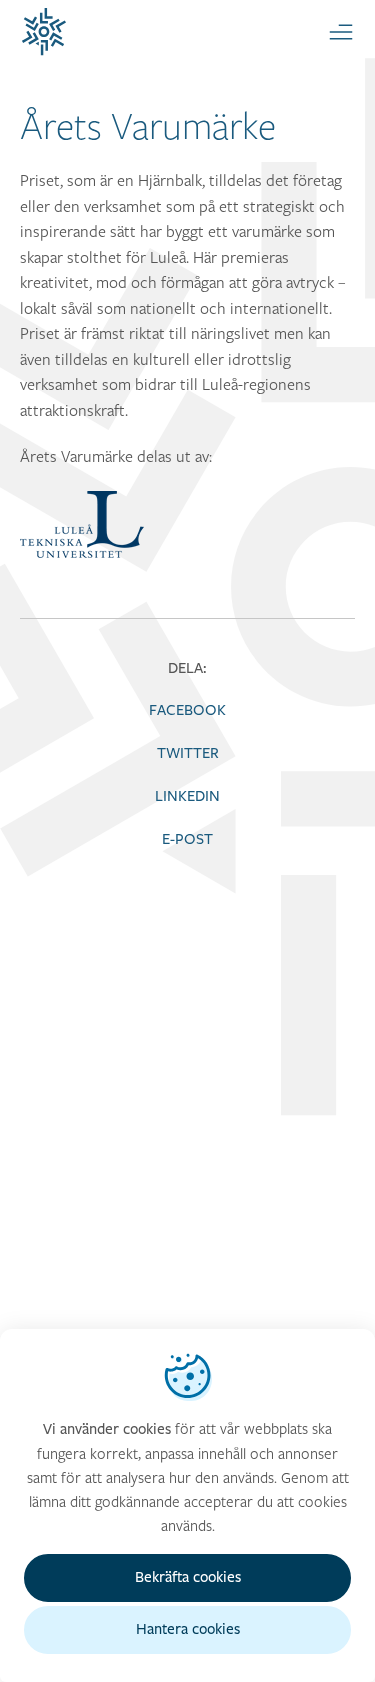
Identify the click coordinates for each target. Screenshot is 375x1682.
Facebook (187, 710)
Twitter (188, 753)
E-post (187, 839)
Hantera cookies (188, 1629)
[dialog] (187, 1505)
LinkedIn (187, 796)
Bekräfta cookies (188, 1577)
